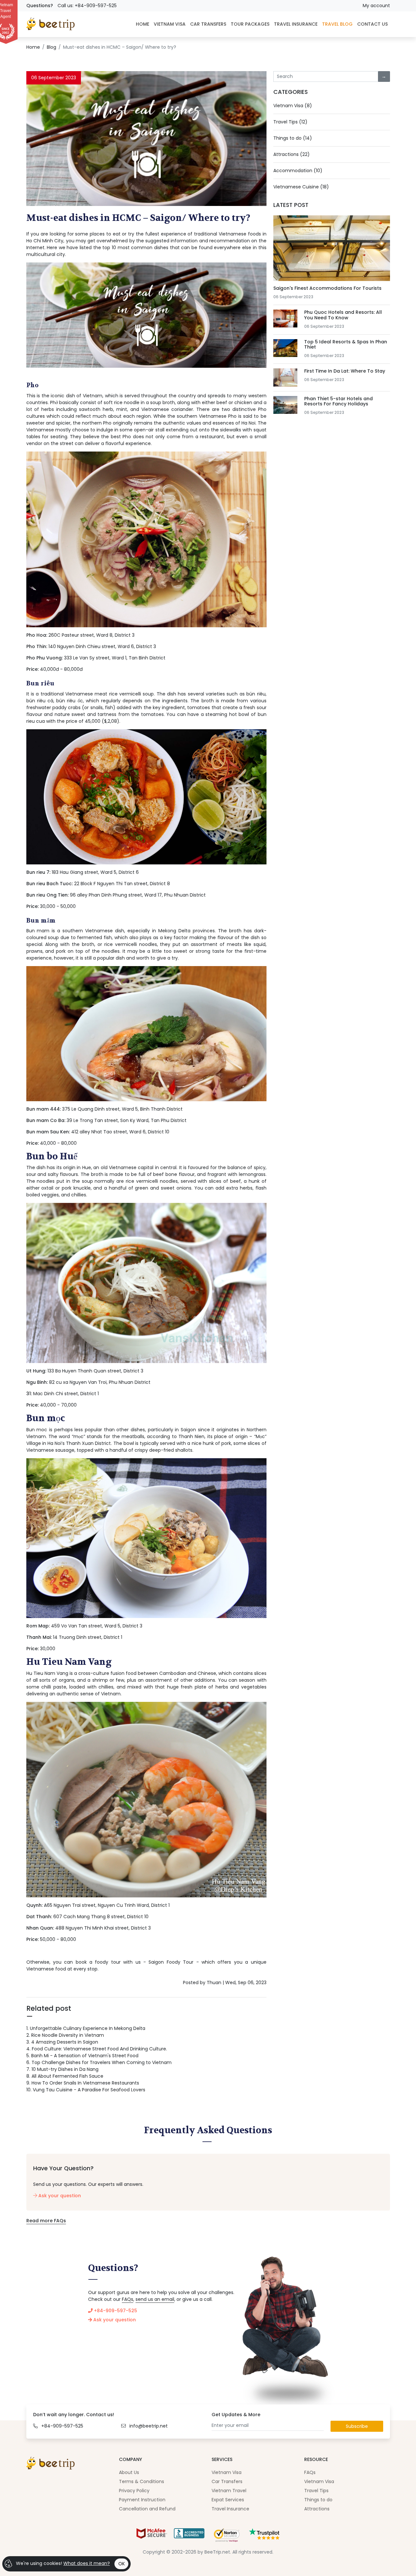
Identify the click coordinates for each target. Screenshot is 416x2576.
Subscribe (357, 2426)
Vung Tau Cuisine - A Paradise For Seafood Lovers (86, 2090)
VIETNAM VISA (170, 24)
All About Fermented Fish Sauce (65, 2076)
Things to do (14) (293, 138)
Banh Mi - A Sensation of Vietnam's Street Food (82, 2056)
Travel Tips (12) (290, 122)
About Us (129, 2472)
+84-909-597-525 (115, 2311)
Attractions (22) (292, 154)
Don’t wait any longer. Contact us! (74, 2415)
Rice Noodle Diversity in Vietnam (65, 2035)
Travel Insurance (230, 2509)
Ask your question (59, 2196)
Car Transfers (227, 2481)
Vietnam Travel (229, 2491)
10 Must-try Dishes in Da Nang (62, 2069)
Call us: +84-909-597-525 (87, 6)
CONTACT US (372, 24)
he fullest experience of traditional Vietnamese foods (199, 234)
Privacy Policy (134, 2491)
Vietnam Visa (227, 2472)
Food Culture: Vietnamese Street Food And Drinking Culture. (97, 2049)
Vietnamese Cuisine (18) (301, 187)
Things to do (318, 2500)
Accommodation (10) (298, 171)
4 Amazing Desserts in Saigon (62, 2042)
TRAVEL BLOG (337, 24)
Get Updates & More (236, 2415)
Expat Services (228, 2500)
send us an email (155, 2299)
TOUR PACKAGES (250, 24)
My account (376, 6)
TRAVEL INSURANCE (296, 24)
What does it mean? (87, 2563)
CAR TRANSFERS (208, 24)
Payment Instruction (142, 2500)
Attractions (317, 2509)
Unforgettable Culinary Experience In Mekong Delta (86, 2028)
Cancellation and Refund (147, 2509)
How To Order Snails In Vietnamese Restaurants (83, 2083)
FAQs (128, 2299)
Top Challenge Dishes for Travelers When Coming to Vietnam (99, 2062)
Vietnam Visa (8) (293, 106)
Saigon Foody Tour (171, 1962)
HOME (143, 24)
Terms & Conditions (142, 2481)
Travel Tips (316, 2491)
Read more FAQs (46, 2221)
